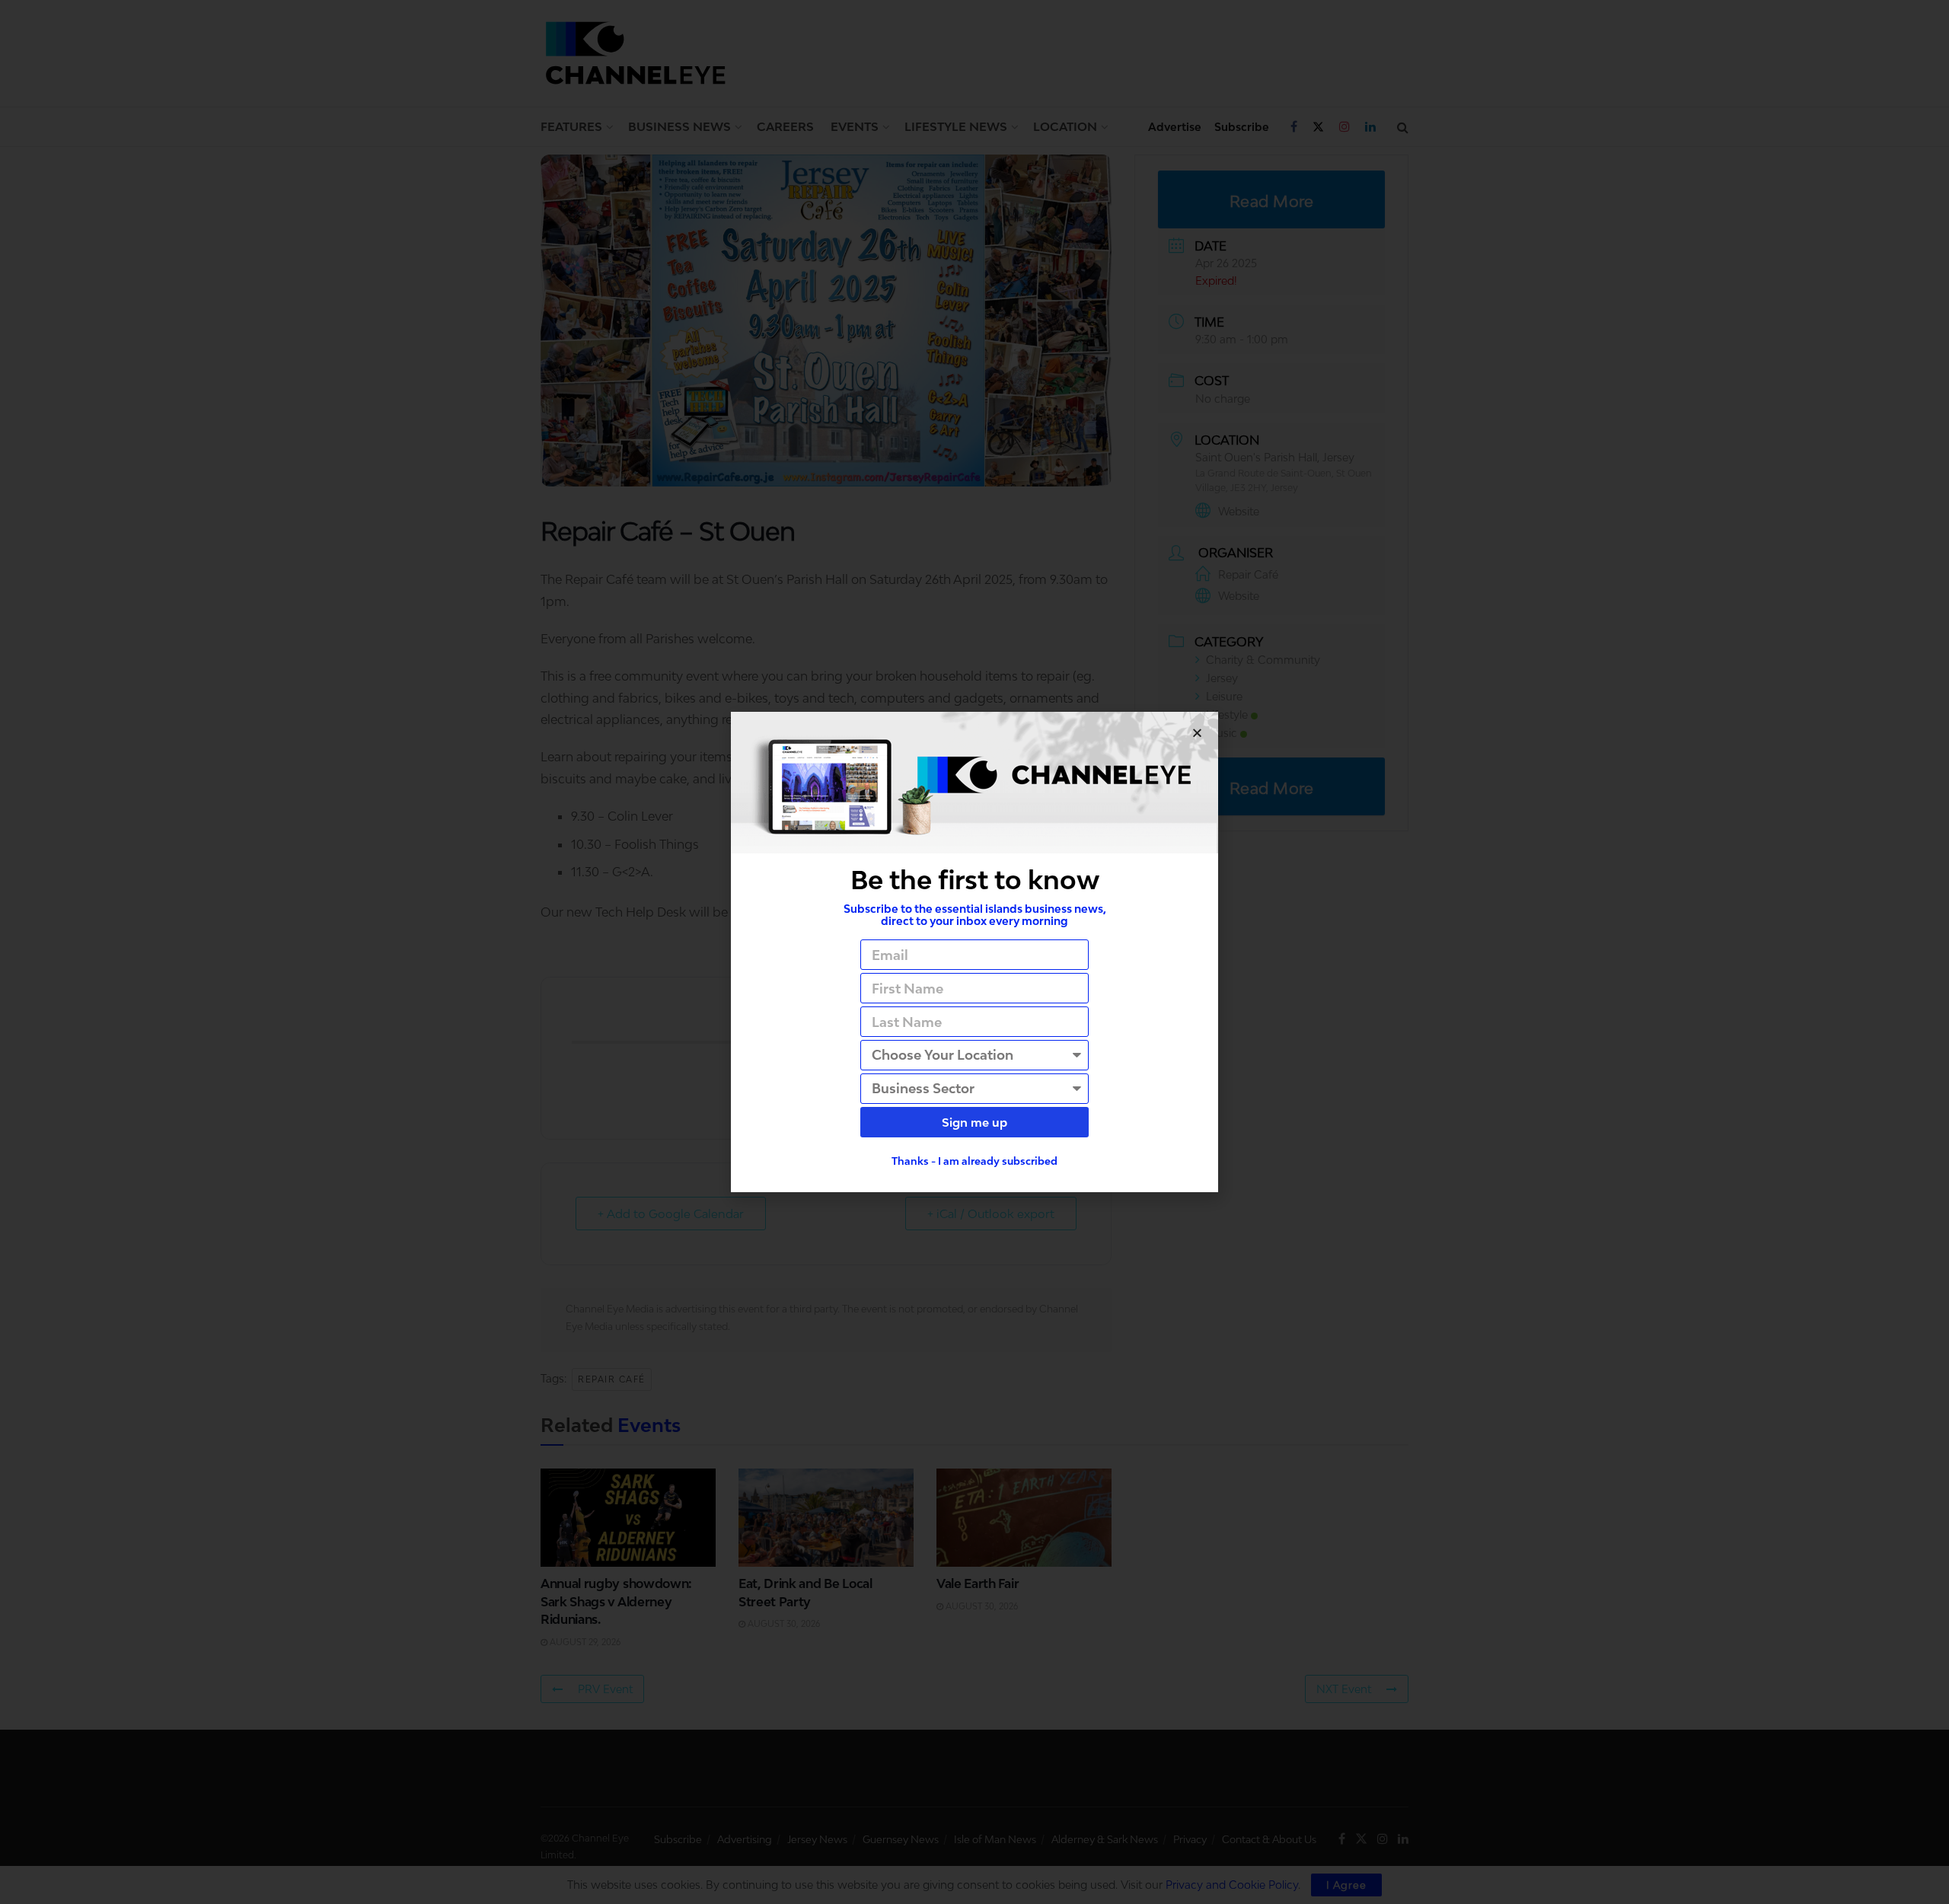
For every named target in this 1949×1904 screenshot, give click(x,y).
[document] (974, 952)
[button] (1197, 733)
